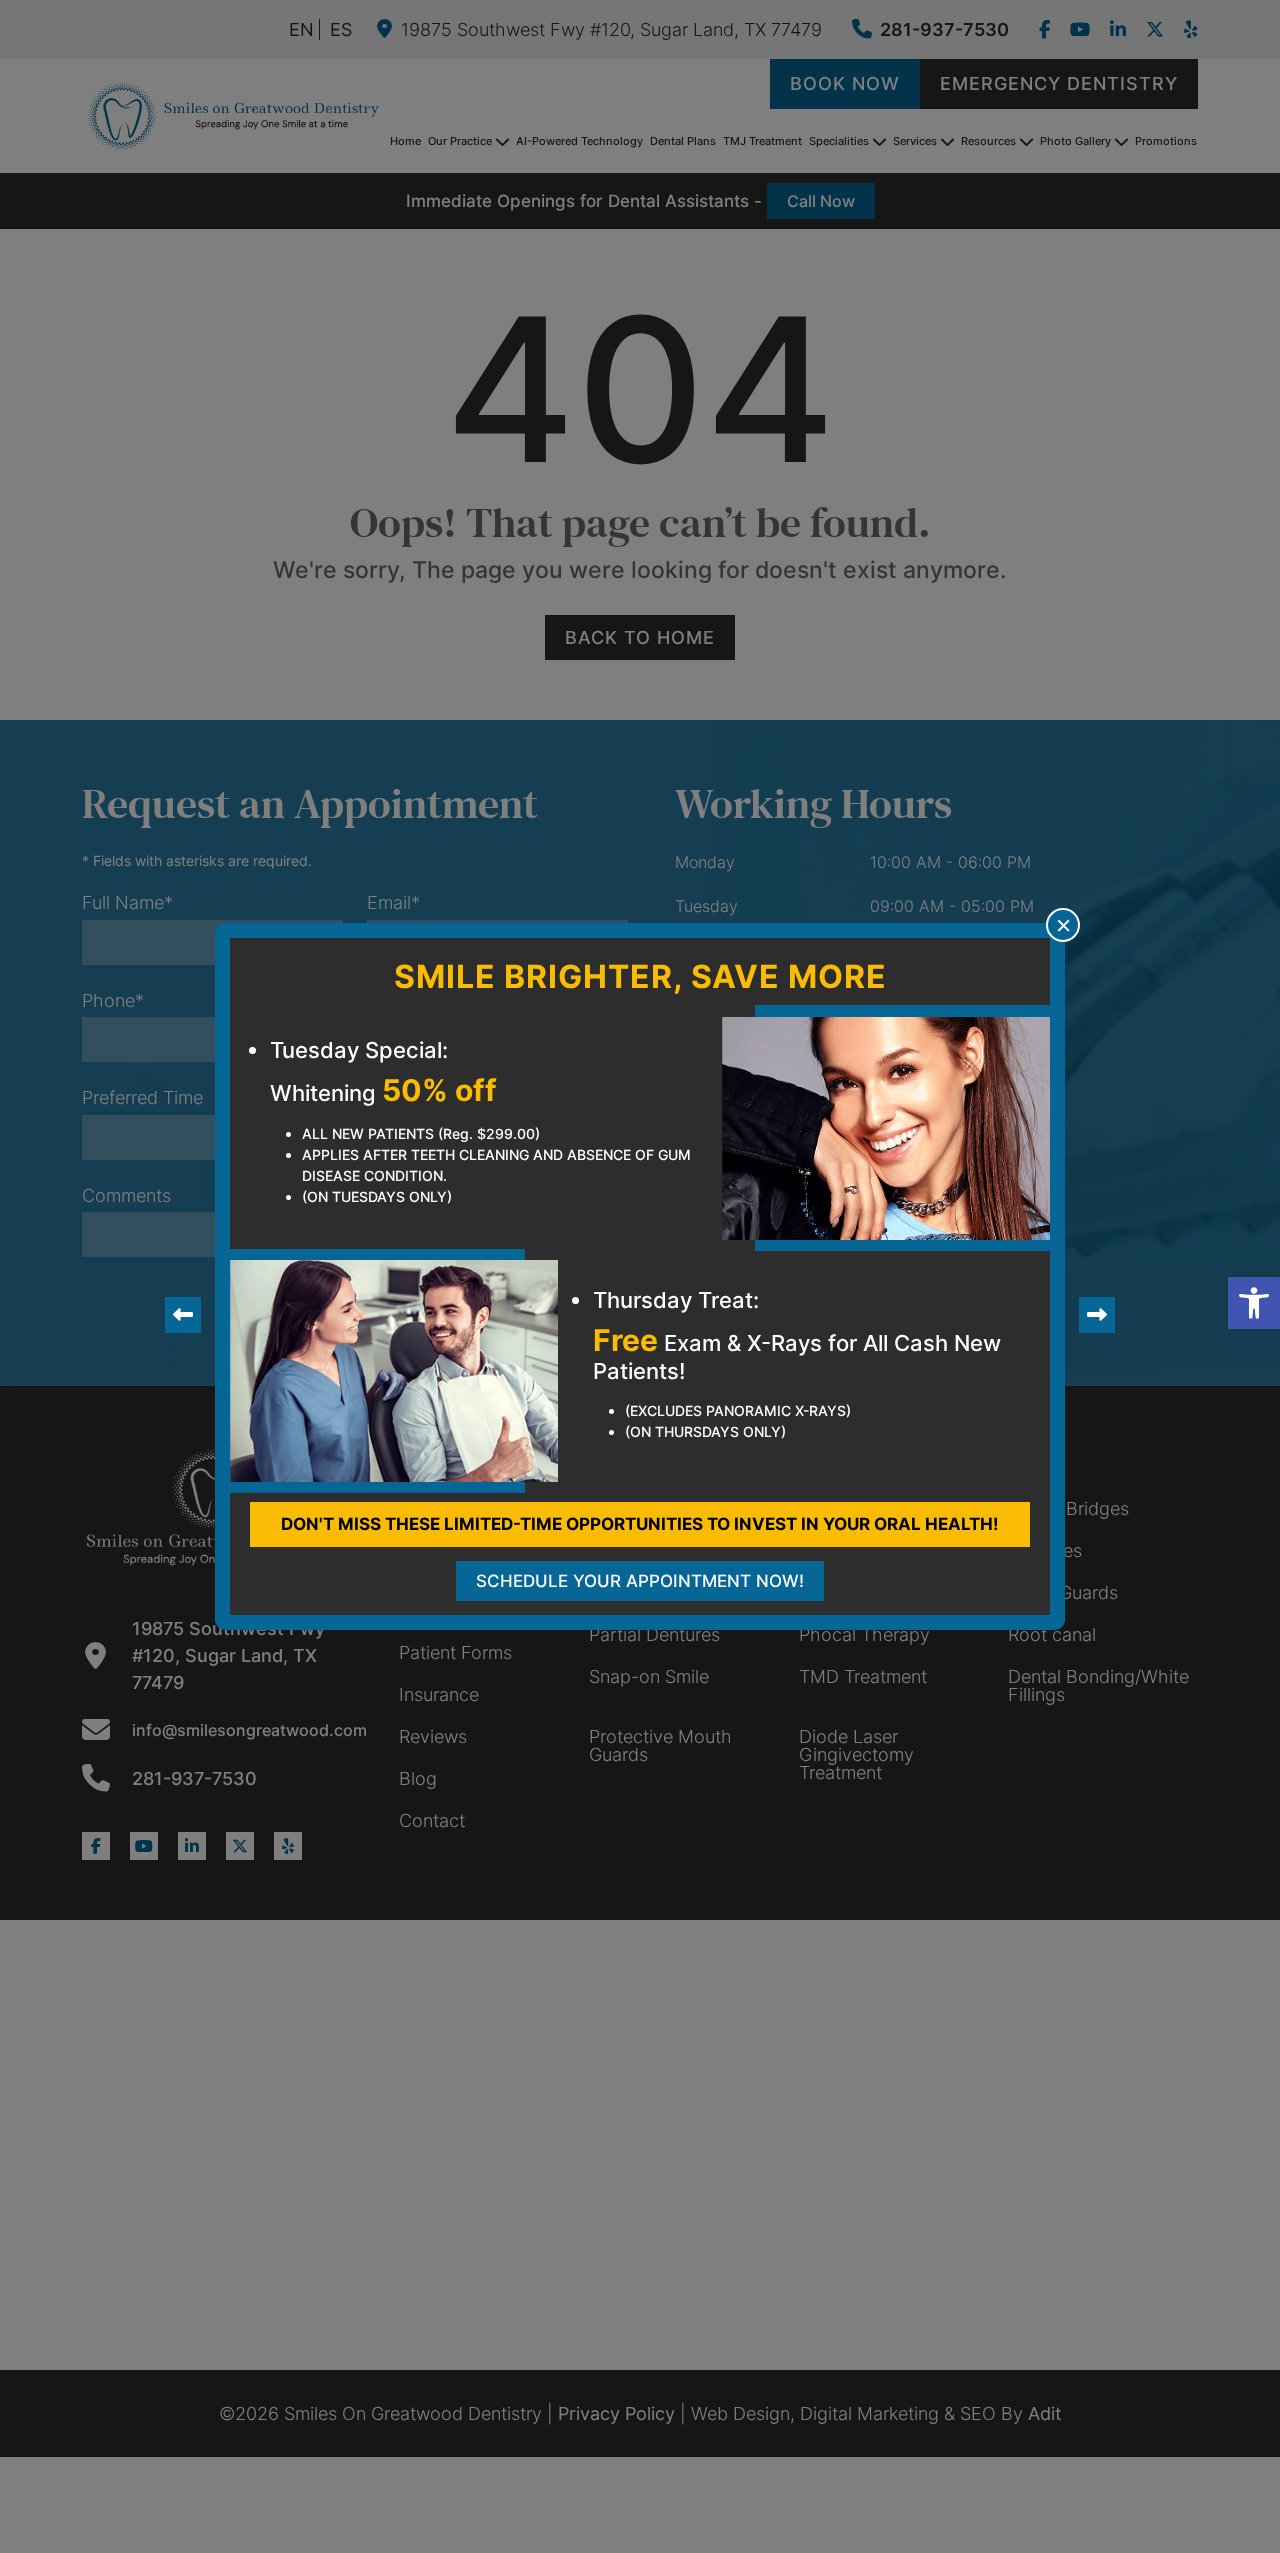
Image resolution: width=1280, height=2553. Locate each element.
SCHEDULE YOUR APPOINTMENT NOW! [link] (640, 1581)
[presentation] (183, 1315)
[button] (1063, 925)
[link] (1254, 1303)
